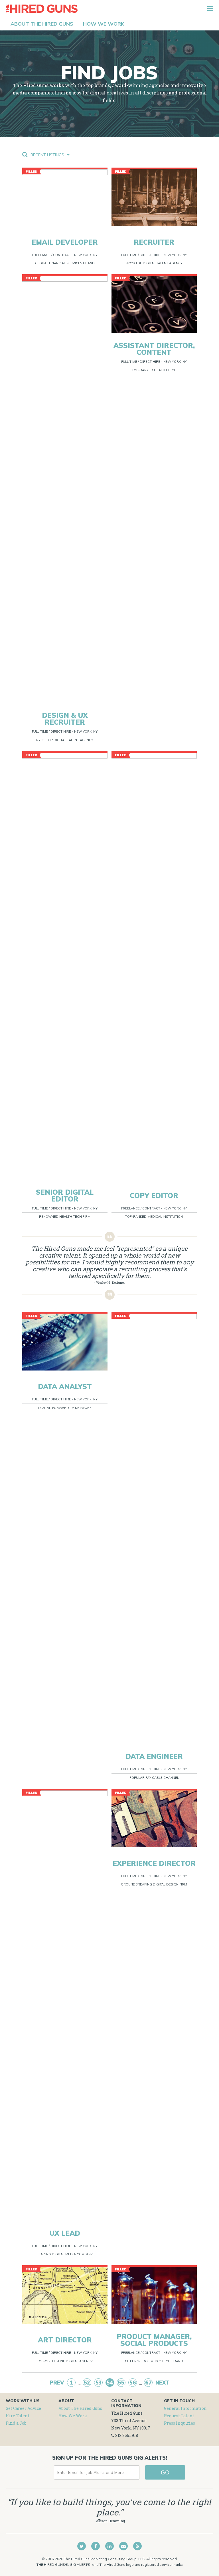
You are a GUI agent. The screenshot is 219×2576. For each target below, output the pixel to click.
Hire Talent (18, 2416)
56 (133, 2383)
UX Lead (65, 2233)
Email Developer (65, 242)
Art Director (65, 2340)
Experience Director (154, 1863)
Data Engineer (154, 1756)
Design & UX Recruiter (65, 719)
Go (165, 2472)
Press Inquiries (180, 2423)
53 (99, 2383)
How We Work (73, 2416)
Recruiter (154, 242)
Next (162, 2383)
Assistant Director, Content (154, 349)
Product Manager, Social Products (154, 2340)
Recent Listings (48, 155)
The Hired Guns (42, 9)
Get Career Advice (23, 2408)
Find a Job (16, 2423)
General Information (185, 2408)
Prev (57, 2383)
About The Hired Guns (80, 2408)
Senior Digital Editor (65, 1196)
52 (87, 2383)
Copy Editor (154, 1196)
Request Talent (179, 2416)
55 (121, 2383)
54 (110, 2383)
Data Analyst (65, 1386)
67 (148, 2383)
